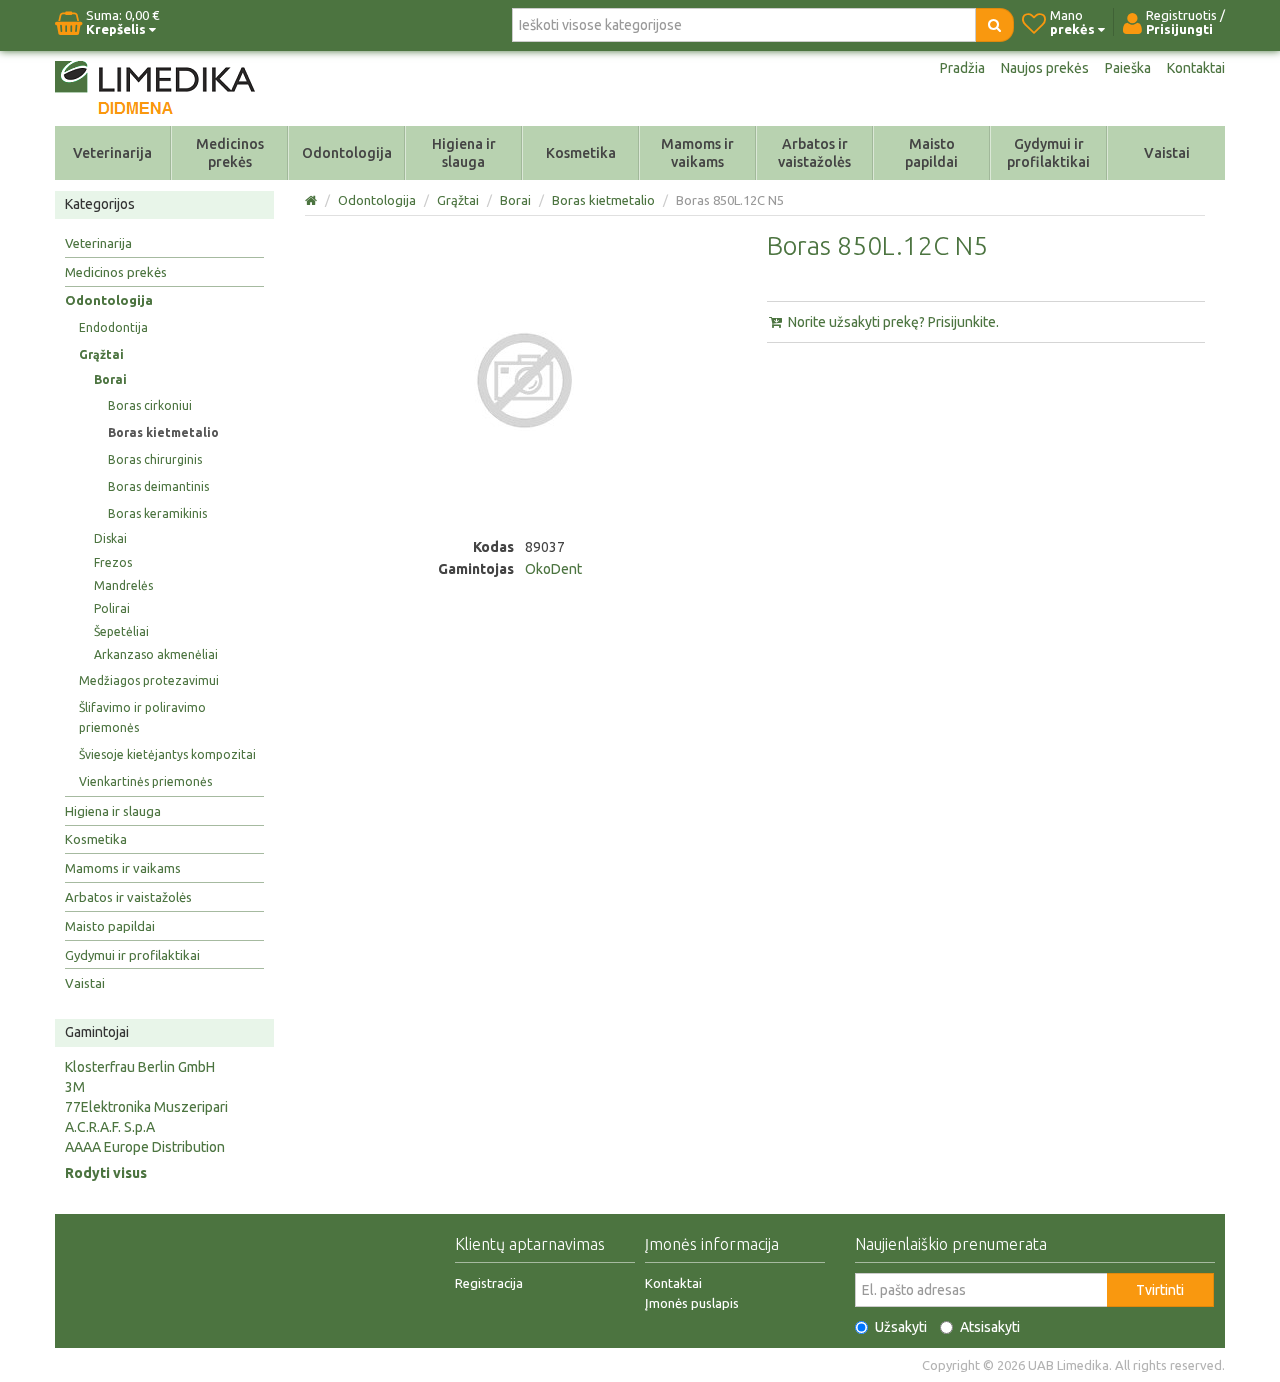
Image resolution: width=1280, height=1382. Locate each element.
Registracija (489, 1283)
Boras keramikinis (157, 513)
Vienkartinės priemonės (145, 781)
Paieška (1128, 68)
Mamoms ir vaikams (697, 153)
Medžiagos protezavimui (149, 680)
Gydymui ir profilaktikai (1048, 153)
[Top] (312, 200)
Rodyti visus (106, 1173)
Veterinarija (112, 153)
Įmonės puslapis (692, 1303)
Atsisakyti (990, 1327)
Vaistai (1167, 153)
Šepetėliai (121, 631)
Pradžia (962, 68)
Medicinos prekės (230, 153)
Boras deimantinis (158, 486)
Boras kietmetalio (163, 432)
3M (75, 1087)
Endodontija (113, 327)
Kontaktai (1196, 68)
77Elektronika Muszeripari (146, 1107)
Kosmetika (581, 153)
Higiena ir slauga (464, 153)
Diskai (110, 538)
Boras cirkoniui (150, 405)
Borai (110, 379)
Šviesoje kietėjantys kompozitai (167, 754)
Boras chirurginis (155, 459)
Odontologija (347, 153)
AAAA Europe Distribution (145, 1147)
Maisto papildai (931, 153)
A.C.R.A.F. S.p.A (110, 1127)
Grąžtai (101, 354)
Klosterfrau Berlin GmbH (140, 1067)
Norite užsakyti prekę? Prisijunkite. (892, 322)
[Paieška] (994, 25)
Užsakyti (901, 1327)
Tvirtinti (1160, 1290)
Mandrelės (123, 585)
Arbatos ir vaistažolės (814, 153)
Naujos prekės (1045, 68)
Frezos (113, 562)
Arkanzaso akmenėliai (156, 654)
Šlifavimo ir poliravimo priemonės (142, 717)
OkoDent (553, 569)
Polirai (112, 608)
